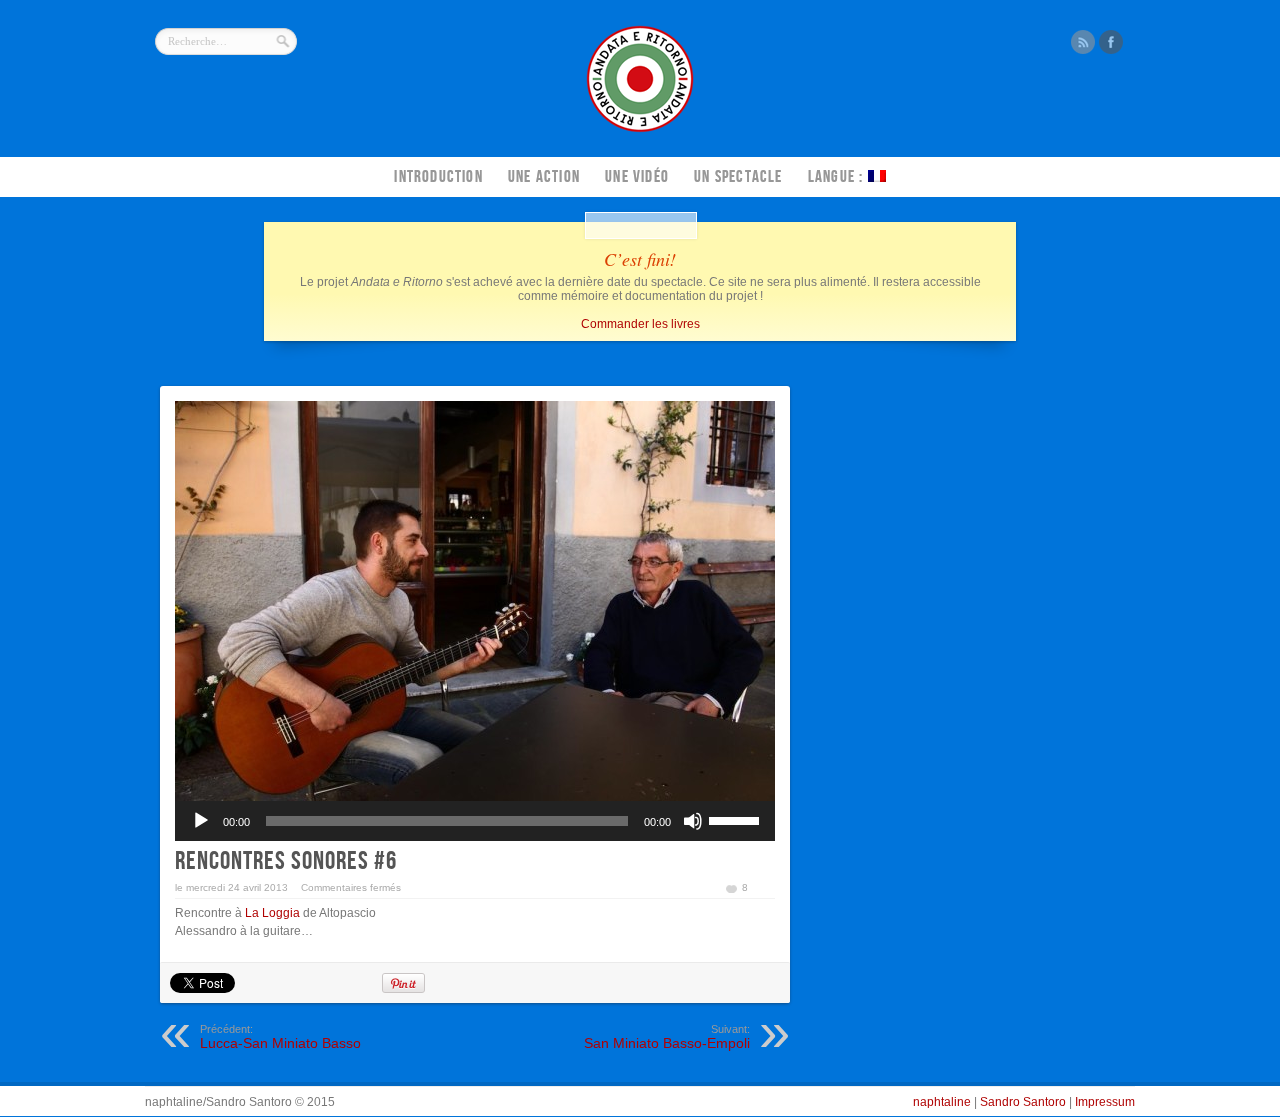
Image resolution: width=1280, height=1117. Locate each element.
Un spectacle (738, 177)
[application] (475, 821)
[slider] (737, 819)
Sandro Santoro (1023, 1102)
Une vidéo (637, 177)
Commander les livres (640, 324)
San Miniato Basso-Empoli (667, 1037)
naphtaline (942, 1102)
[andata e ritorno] (640, 130)
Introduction (438, 177)
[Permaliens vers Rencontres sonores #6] (475, 601)
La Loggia (272, 913)
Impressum (1105, 1102)
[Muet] (693, 821)
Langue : (838, 177)
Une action (544, 177)
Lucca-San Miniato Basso (280, 1037)
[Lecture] (201, 821)
